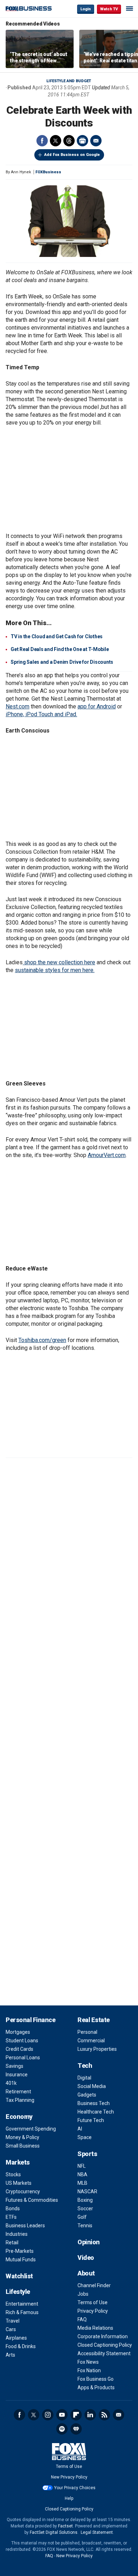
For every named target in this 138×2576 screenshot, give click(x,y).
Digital (84, 2078)
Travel (13, 2321)
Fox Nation (89, 2370)
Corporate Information (103, 2336)
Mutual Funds (21, 2260)
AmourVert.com (107, 1155)
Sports (87, 2154)
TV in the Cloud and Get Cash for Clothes (57, 636)
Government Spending (31, 2129)
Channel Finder (94, 2285)
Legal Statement (97, 2532)
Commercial (91, 2041)
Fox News (88, 2362)
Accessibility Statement (104, 2353)
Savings (15, 2066)
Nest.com (18, 706)
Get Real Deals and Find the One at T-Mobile (60, 649)
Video (86, 2258)
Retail (12, 2243)
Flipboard (76, 2415)
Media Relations (95, 2328)
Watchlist (19, 2276)
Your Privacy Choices (75, 2488)
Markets (18, 2162)
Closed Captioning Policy (105, 2345)
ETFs (11, 2217)
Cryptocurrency (23, 2191)
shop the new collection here (59, 962)
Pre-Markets (20, 2251)
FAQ (82, 2319)
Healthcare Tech (96, 2112)
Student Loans (22, 2041)
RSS (104, 2415)
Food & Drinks (21, 2346)
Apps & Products (96, 2387)
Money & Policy (22, 2137)
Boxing (85, 2200)
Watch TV (109, 9)
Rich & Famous (22, 2312)
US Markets (19, 2183)
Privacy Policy (93, 2311)
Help (69, 2498)
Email (96, 141)
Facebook (42, 141)
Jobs (83, 2294)
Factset (65, 2526)
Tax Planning (20, 2100)
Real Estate (94, 2020)
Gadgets (87, 2095)
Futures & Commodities (32, 2200)
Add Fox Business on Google (72, 155)
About (86, 2273)
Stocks (13, 2174)
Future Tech (91, 2120)
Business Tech (94, 2103)
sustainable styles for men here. (55, 970)
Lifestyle (18, 2292)
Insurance (17, 2075)
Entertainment (22, 2304)
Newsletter (119, 2415)
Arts (10, 2355)
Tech (85, 2066)
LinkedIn (90, 2415)
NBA (82, 2174)
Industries (17, 2234)
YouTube (62, 2415)
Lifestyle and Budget (69, 81)
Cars (11, 2329)
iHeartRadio (76, 2429)
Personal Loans (23, 2058)
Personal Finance (30, 2020)
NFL (82, 2166)
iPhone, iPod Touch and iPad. (41, 714)
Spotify (62, 2429)
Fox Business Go (96, 2379)
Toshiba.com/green (42, 1340)
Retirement (18, 2092)
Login (86, 9)
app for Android (97, 706)
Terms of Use (93, 2302)
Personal (87, 2032)
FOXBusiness (48, 172)
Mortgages (18, 2032)
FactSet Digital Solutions (54, 2532)
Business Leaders (25, 2226)
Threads (69, 141)
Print (82, 141)
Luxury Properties (97, 2049)
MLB (82, 2183)
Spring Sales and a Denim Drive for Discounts (62, 662)
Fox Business (29, 9)
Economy (19, 2117)
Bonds (13, 2209)
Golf (82, 2217)
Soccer (85, 2209)
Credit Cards (19, 2049)
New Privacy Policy (69, 2477)
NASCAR (87, 2191)
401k (11, 2083)
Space (85, 2137)
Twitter (56, 141)
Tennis (85, 2226)
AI (80, 2129)
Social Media (92, 2086)
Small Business (23, 2146)
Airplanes (16, 2338)
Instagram (48, 2415)
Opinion (89, 2242)
